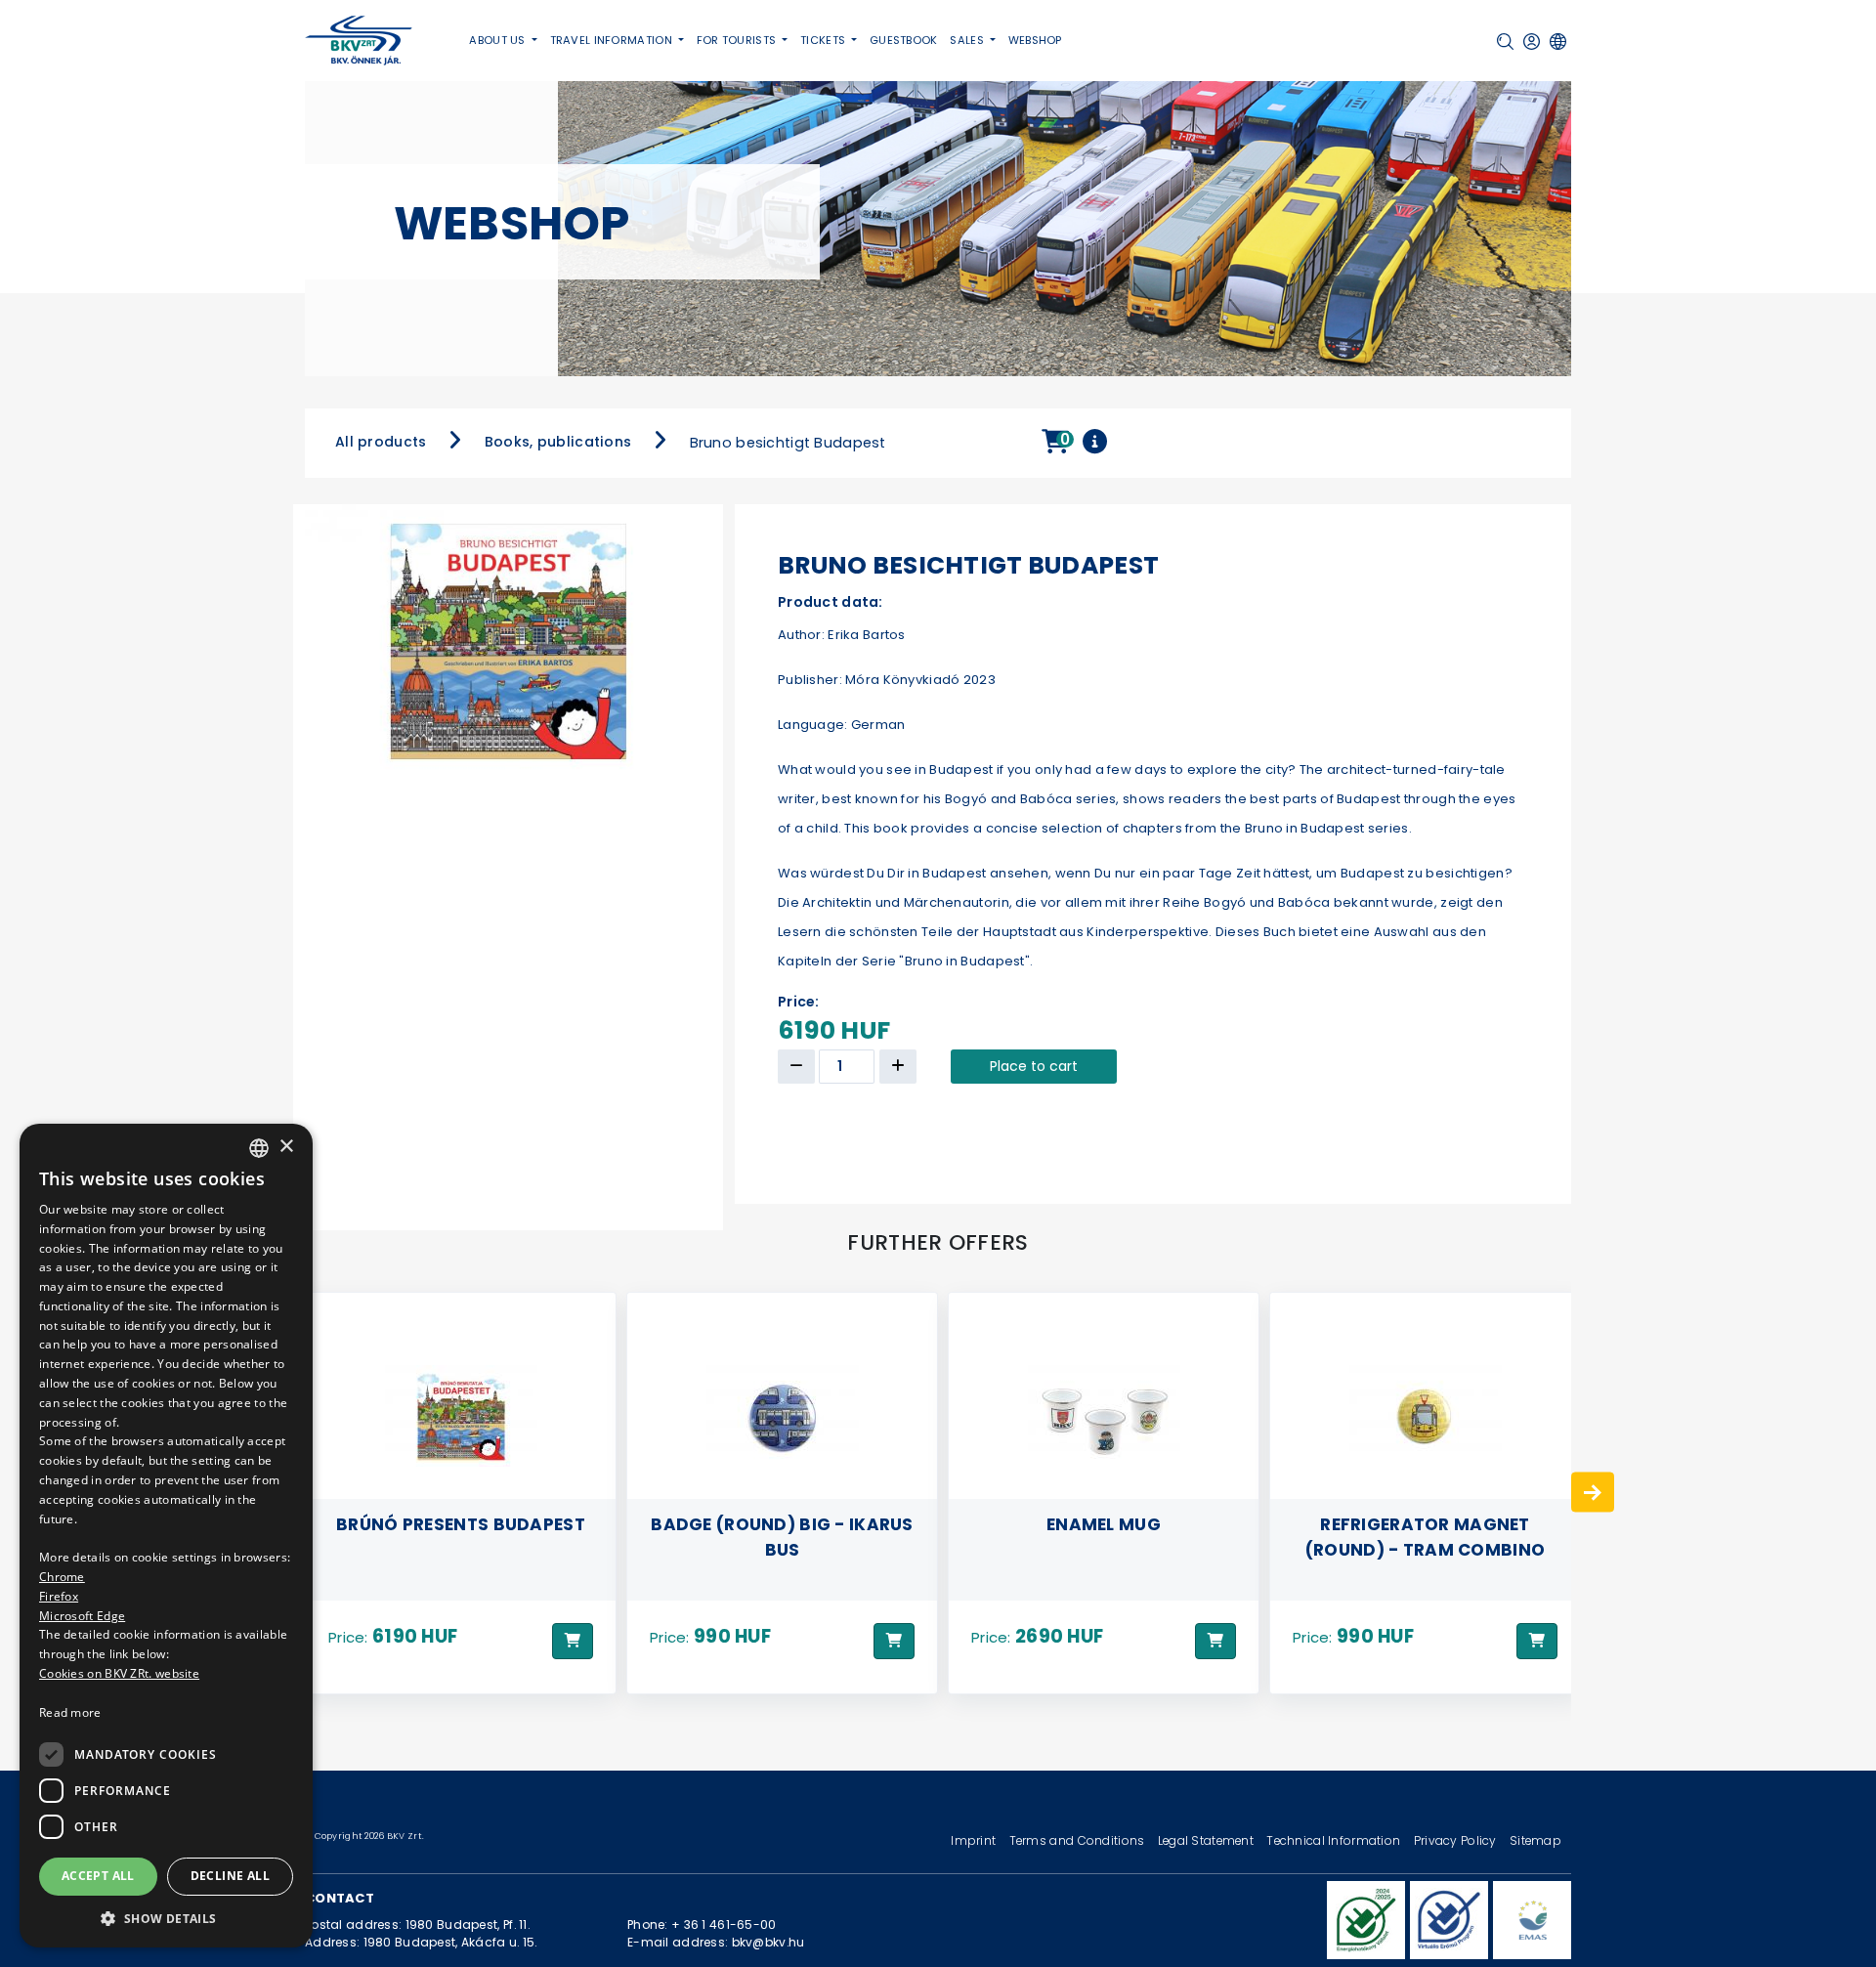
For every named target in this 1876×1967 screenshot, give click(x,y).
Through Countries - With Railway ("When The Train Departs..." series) (1426, 1549)
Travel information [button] (613, 40)
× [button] (286, 1147)
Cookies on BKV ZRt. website (119, 1673)
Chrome (62, 1577)
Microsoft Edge (82, 1616)
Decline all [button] (230, 1876)
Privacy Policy (1457, 1840)
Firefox (59, 1596)
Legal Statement (1208, 1840)
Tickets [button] (824, 40)
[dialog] (166, 1536)
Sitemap (1535, 1840)
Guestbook (904, 40)
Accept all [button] (98, 1876)
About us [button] (499, 40)
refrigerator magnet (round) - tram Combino (1104, 1536)
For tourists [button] (738, 40)
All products (381, 442)
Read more (70, 1712)
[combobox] (259, 1148)
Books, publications (558, 442)
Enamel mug (782, 1523)
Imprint (975, 1840)
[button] (1505, 42)
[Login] (1532, 42)
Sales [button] (968, 40)
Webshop (1035, 40)
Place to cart (1034, 1066)
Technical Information (1335, 1840)
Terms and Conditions (1079, 1840)
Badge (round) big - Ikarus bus (461, 1536)
